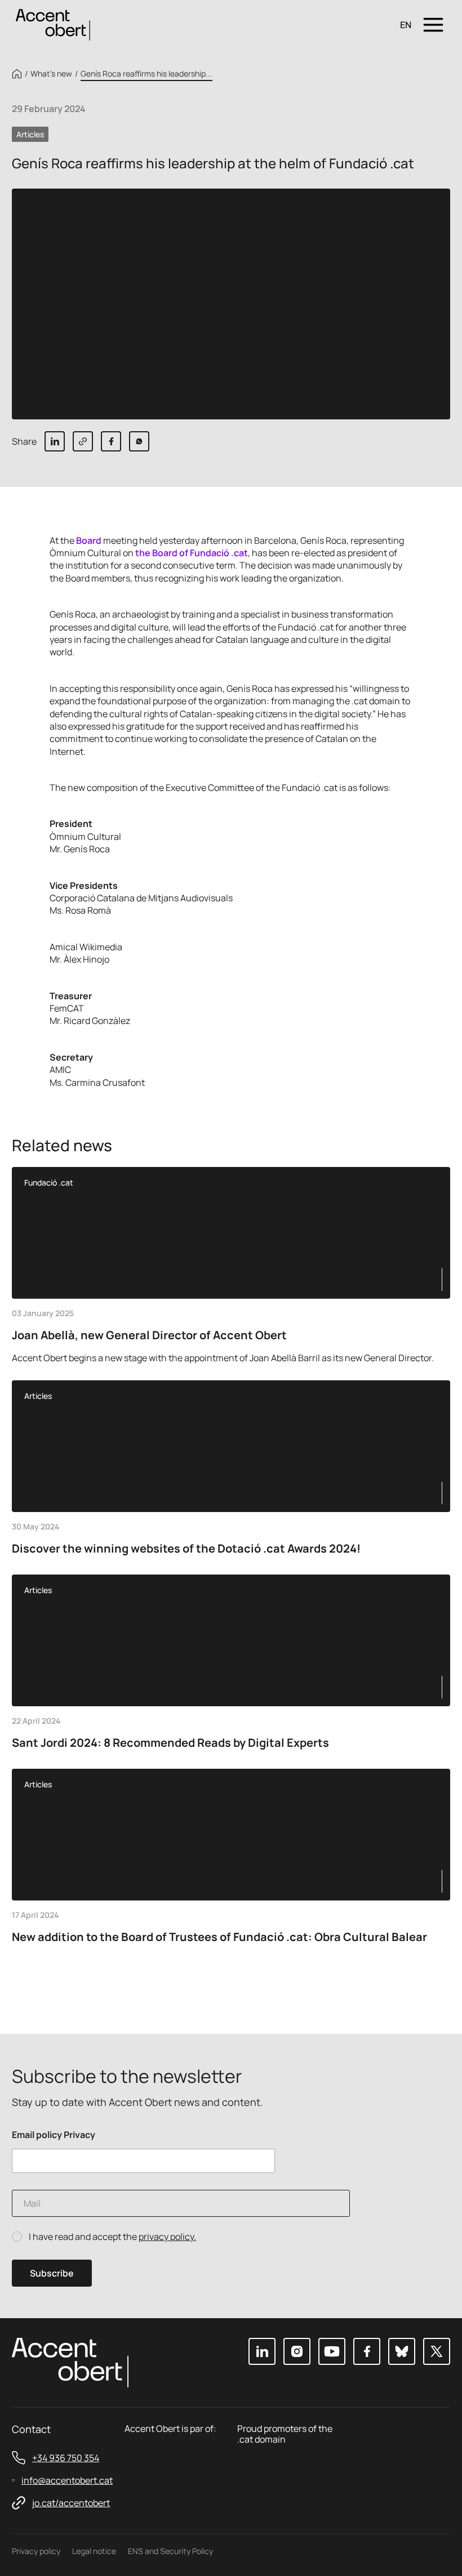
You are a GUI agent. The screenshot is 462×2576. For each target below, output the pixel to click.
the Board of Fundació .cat (192, 553)
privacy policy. (167, 2237)
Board (89, 540)
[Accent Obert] (53, 24)
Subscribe (52, 2273)
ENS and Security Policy (170, 2551)
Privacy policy (36, 2551)
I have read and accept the (112, 2237)
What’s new (51, 74)
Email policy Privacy (54, 2135)
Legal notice (94, 2551)
